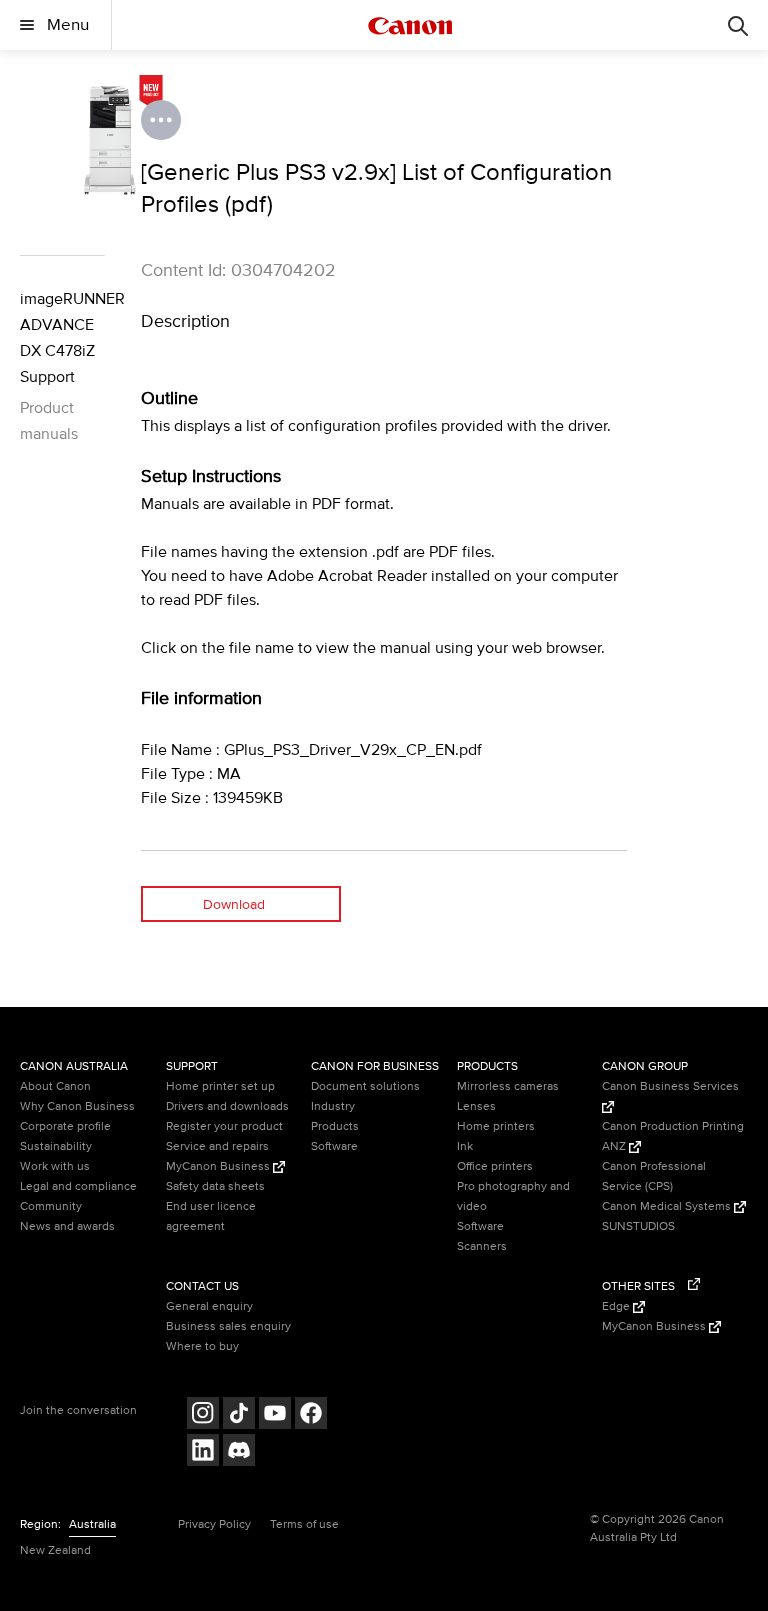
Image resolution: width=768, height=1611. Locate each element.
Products (335, 1126)
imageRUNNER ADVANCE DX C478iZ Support (62, 338)
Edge (617, 1306)
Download (234, 904)
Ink (465, 1146)
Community (51, 1206)
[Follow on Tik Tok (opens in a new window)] (239, 1415)
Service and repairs (217, 1146)
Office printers (495, 1166)
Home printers (496, 1126)
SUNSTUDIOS (638, 1226)
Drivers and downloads (227, 1106)
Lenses (476, 1106)
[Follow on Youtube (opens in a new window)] (275, 1415)
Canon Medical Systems (668, 1206)
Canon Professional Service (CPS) (654, 1176)
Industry (333, 1106)
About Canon (55, 1086)
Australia (92, 1524)
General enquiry (209, 1306)
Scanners (482, 1246)
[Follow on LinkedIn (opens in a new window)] (203, 1452)
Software (334, 1146)
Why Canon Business (77, 1106)
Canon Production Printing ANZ (673, 1136)
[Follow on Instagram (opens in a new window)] (203, 1415)
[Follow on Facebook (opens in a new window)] (311, 1415)
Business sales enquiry (228, 1326)
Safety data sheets (215, 1186)
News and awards (67, 1226)
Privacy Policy (214, 1524)
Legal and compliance (78, 1186)
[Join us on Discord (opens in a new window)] (239, 1452)
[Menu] (738, 25)
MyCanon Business (219, 1166)
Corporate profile (65, 1126)
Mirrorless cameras (508, 1086)
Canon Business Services (670, 1086)
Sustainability (56, 1146)
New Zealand (55, 1550)
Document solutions (365, 1086)
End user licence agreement (211, 1216)
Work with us (55, 1166)
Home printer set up (220, 1086)
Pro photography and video (513, 1196)
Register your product (224, 1126)
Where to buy (202, 1346)
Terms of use (304, 1524)
